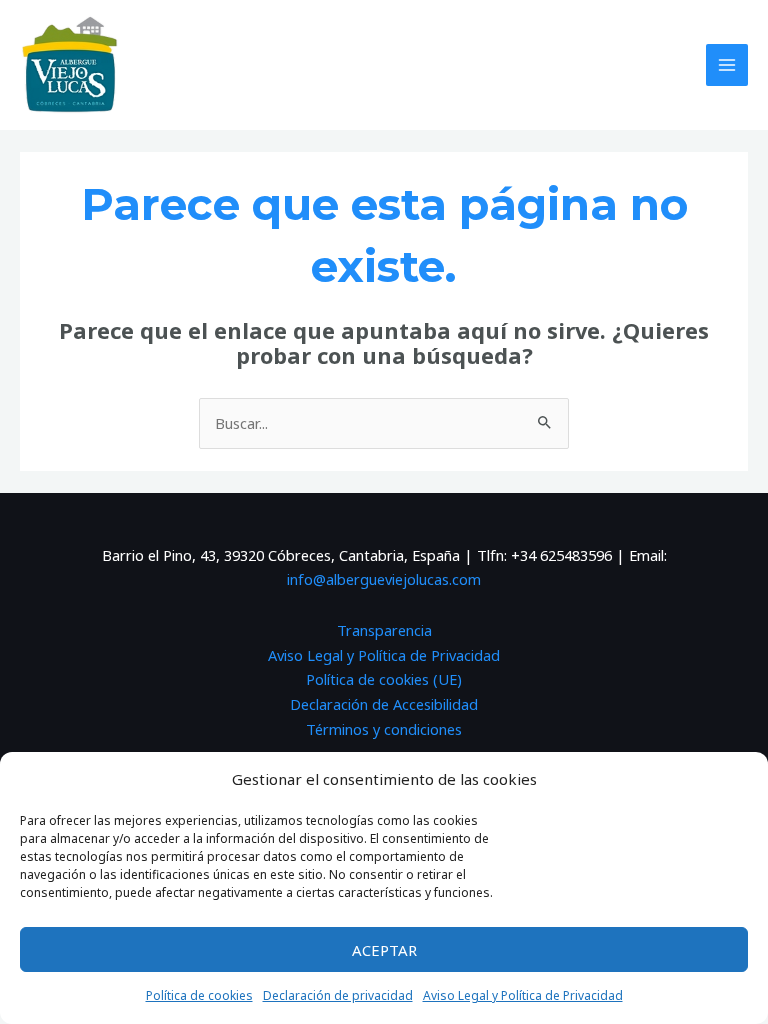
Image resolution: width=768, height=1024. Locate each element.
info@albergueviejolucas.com (384, 579)
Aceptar (384, 950)
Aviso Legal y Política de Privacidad (523, 995)
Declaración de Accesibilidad (384, 704)
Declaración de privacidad (338, 995)
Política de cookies (199, 995)
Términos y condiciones (384, 729)
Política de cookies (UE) (384, 679)
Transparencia (384, 630)
